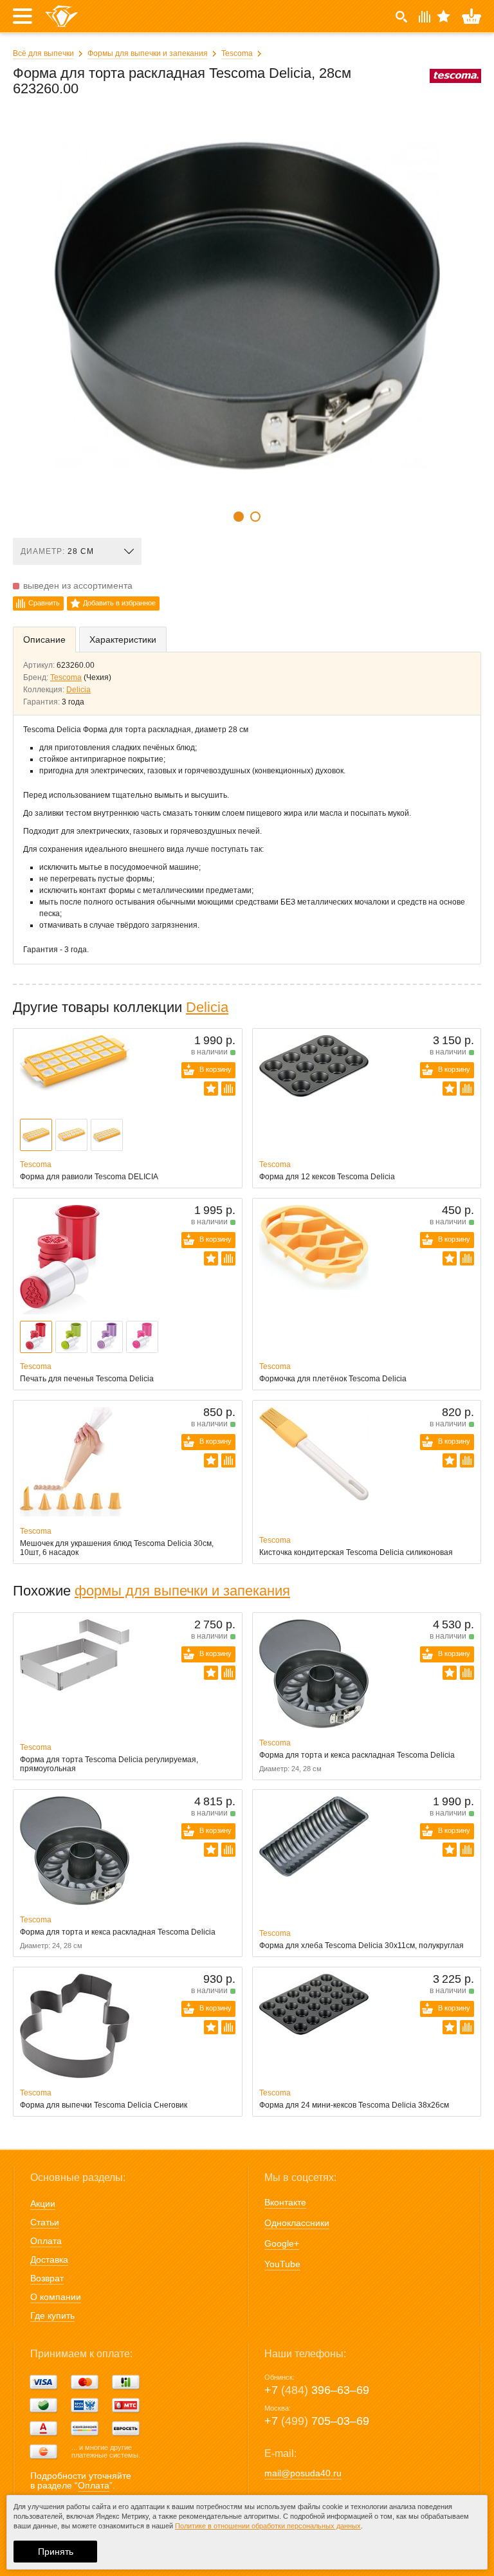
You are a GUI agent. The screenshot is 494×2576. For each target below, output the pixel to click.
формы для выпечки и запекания (182, 1591)
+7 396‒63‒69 (317, 2390)
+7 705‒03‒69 (317, 2421)
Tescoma (237, 53)
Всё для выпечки (43, 53)
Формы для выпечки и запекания (148, 53)
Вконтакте (285, 2202)
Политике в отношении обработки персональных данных (268, 2526)
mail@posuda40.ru (303, 2473)
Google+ (282, 2243)
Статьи (45, 2222)
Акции (43, 2203)
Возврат (47, 2278)
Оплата (46, 2241)
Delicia (78, 690)
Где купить (52, 2315)
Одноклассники (297, 2223)
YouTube (282, 2264)
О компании (56, 2297)
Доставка (49, 2259)
